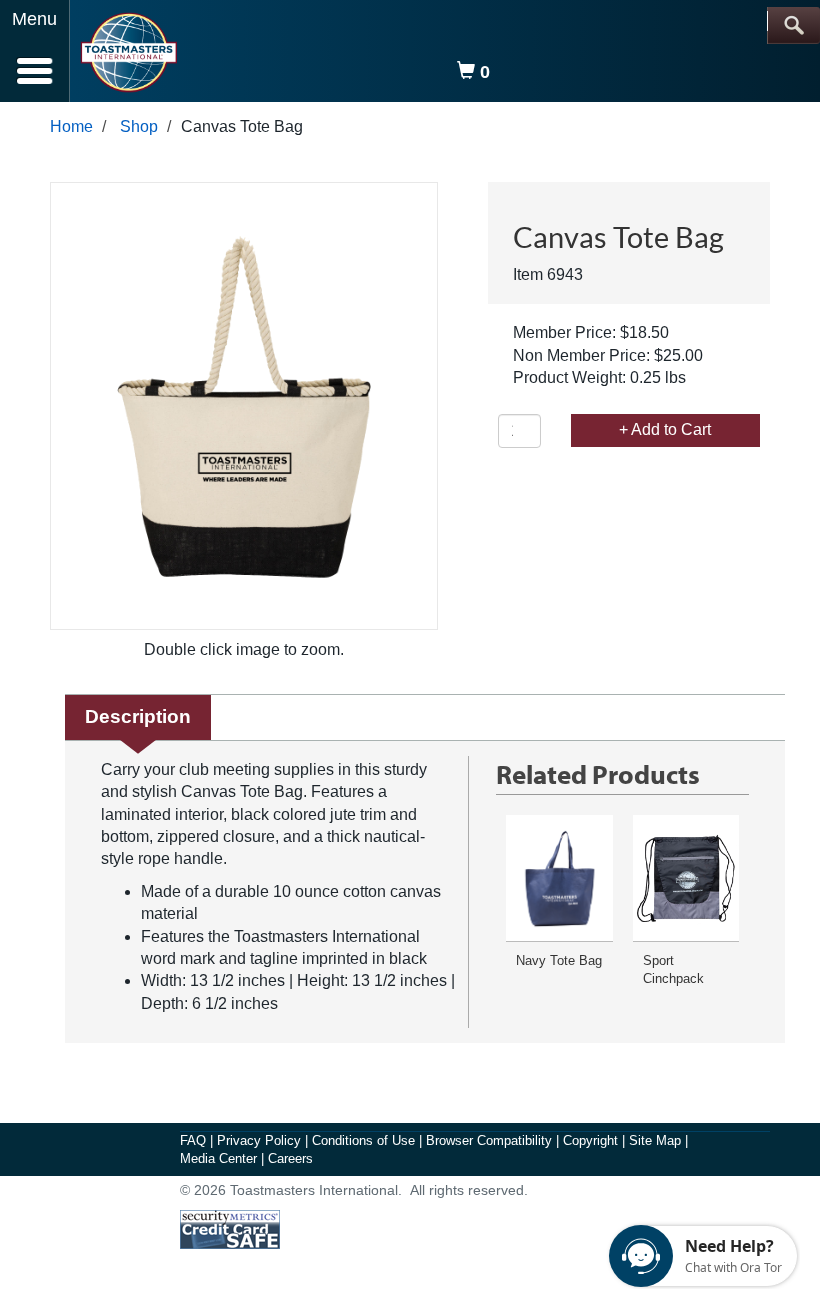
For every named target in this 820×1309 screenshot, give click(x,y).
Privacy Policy (261, 1140)
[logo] (128, 52)
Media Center (220, 1158)
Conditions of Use (365, 1140)
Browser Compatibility (491, 1140)
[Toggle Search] (793, 25)
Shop (139, 126)
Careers (290, 1158)
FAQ (195, 1140)
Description (138, 716)
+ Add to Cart (665, 429)
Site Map (657, 1140)
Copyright (592, 1140)
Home (71, 126)
